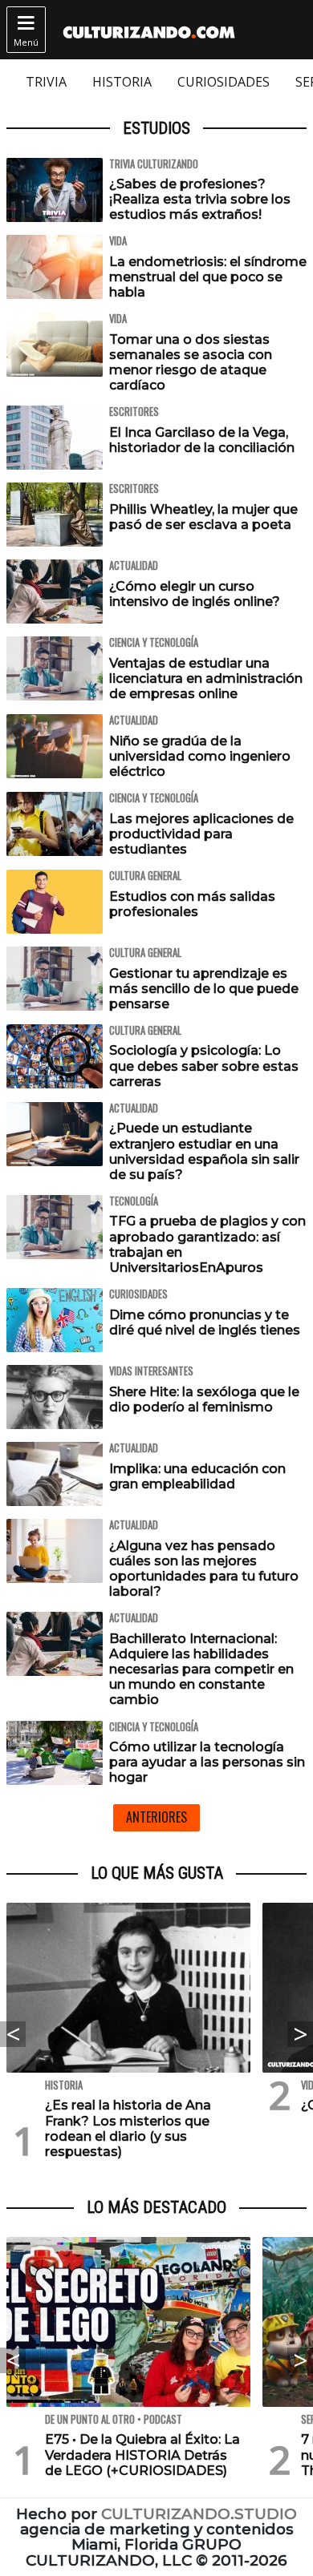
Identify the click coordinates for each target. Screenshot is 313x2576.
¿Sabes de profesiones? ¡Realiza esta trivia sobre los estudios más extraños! (200, 199)
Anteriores (156, 1817)
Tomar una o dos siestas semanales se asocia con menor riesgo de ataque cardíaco (191, 363)
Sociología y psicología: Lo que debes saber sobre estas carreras (204, 1066)
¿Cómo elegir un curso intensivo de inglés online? (195, 594)
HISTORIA (122, 82)
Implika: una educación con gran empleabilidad (197, 1476)
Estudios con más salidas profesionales (192, 904)
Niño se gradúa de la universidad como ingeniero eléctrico (200, 756)
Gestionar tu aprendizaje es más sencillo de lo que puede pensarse (204, 989)
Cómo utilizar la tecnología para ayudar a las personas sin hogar (207, 1762)
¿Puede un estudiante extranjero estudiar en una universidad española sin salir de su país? (204, 1151)
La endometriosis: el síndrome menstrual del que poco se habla (208, 277)
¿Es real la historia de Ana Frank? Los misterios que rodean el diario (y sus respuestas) (128, 2128)
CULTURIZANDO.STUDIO (199, 2514)
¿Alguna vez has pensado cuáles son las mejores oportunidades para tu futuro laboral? (204, 1569)
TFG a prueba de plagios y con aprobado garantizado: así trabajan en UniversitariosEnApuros (207, 1244)
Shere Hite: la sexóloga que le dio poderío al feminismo (204, 1399)
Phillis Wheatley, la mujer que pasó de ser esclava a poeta (203, 517)
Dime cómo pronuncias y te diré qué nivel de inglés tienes (205, 1322)
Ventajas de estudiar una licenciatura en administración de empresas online (206, 678)
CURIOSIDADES (224, 82)
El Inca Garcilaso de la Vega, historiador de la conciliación (202, 440)
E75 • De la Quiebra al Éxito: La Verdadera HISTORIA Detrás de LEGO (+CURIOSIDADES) (142, 2455)
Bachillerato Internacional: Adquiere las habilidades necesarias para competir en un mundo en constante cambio (201, 1670)
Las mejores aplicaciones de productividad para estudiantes (201, 834)
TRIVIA (46, 82)
